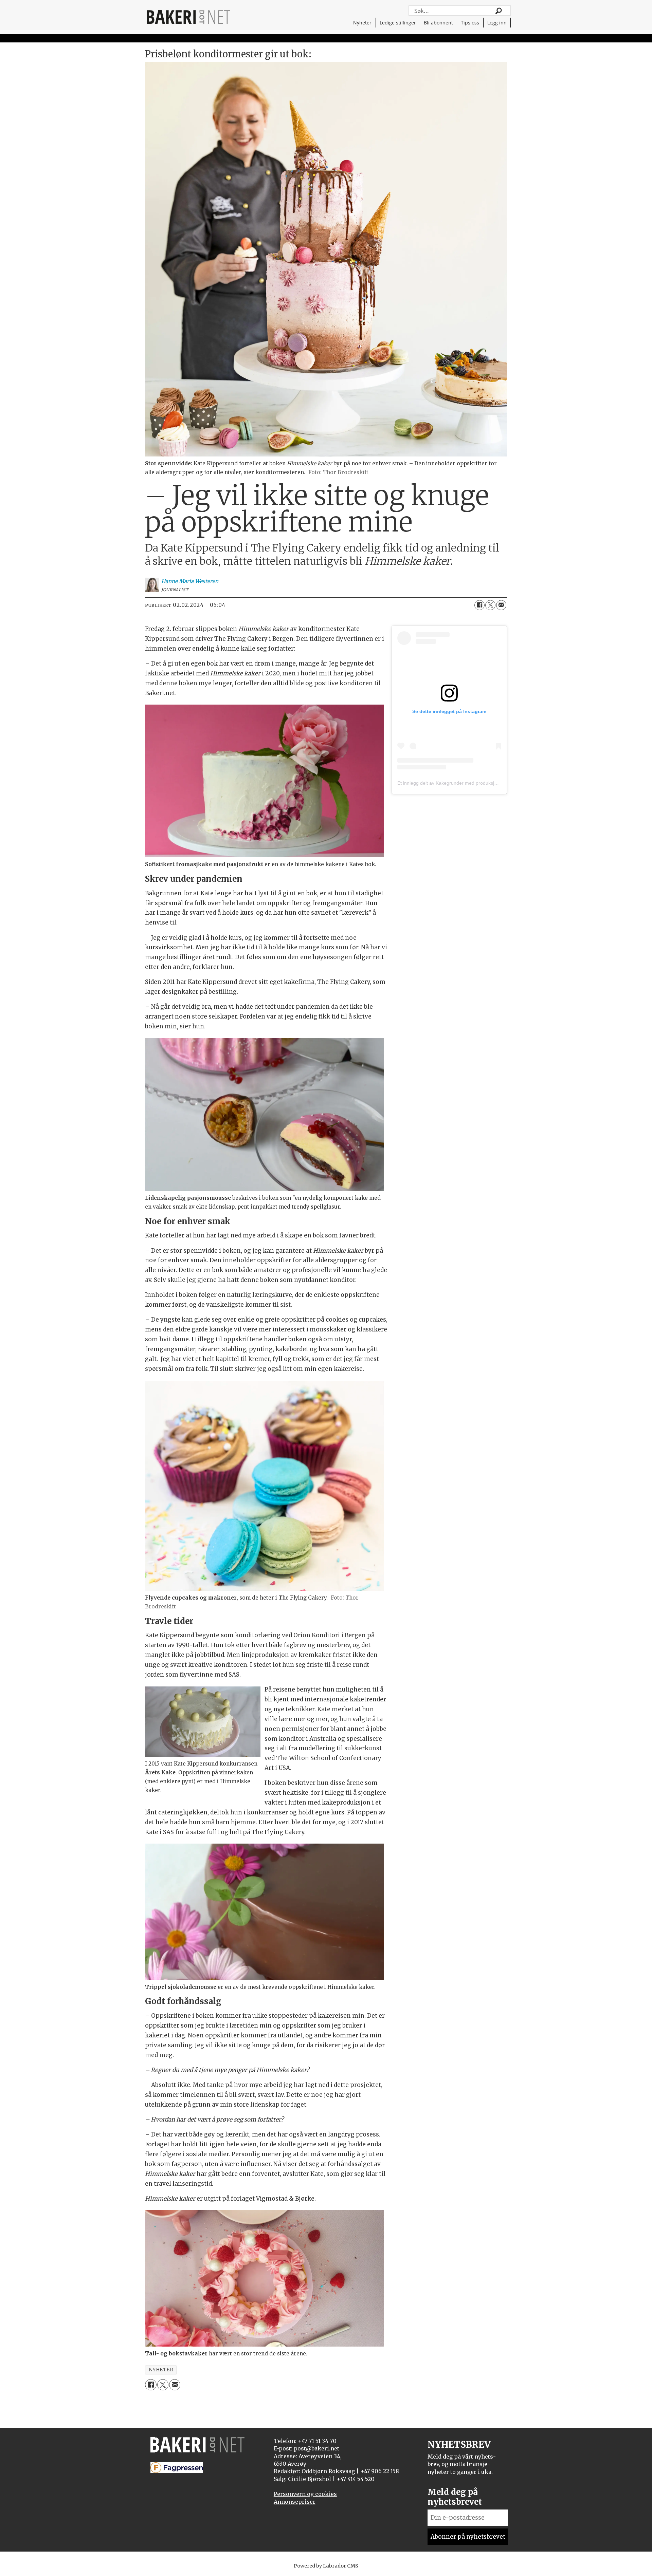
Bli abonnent (438, 23)
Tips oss (470, 23)
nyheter (161, 2370)
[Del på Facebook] (479, 605)
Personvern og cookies (305, 2494)
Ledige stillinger (398, 23)
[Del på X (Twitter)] (490, 605)
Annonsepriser (295, 2502)
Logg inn (497, 23)
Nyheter (362, 23)
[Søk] (499, 11)
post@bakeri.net (316, 2448)
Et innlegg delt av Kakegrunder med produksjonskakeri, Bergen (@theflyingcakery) (486, 783)
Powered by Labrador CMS (326, 2566)
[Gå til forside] (188, 17)
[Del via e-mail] (501, 605)
